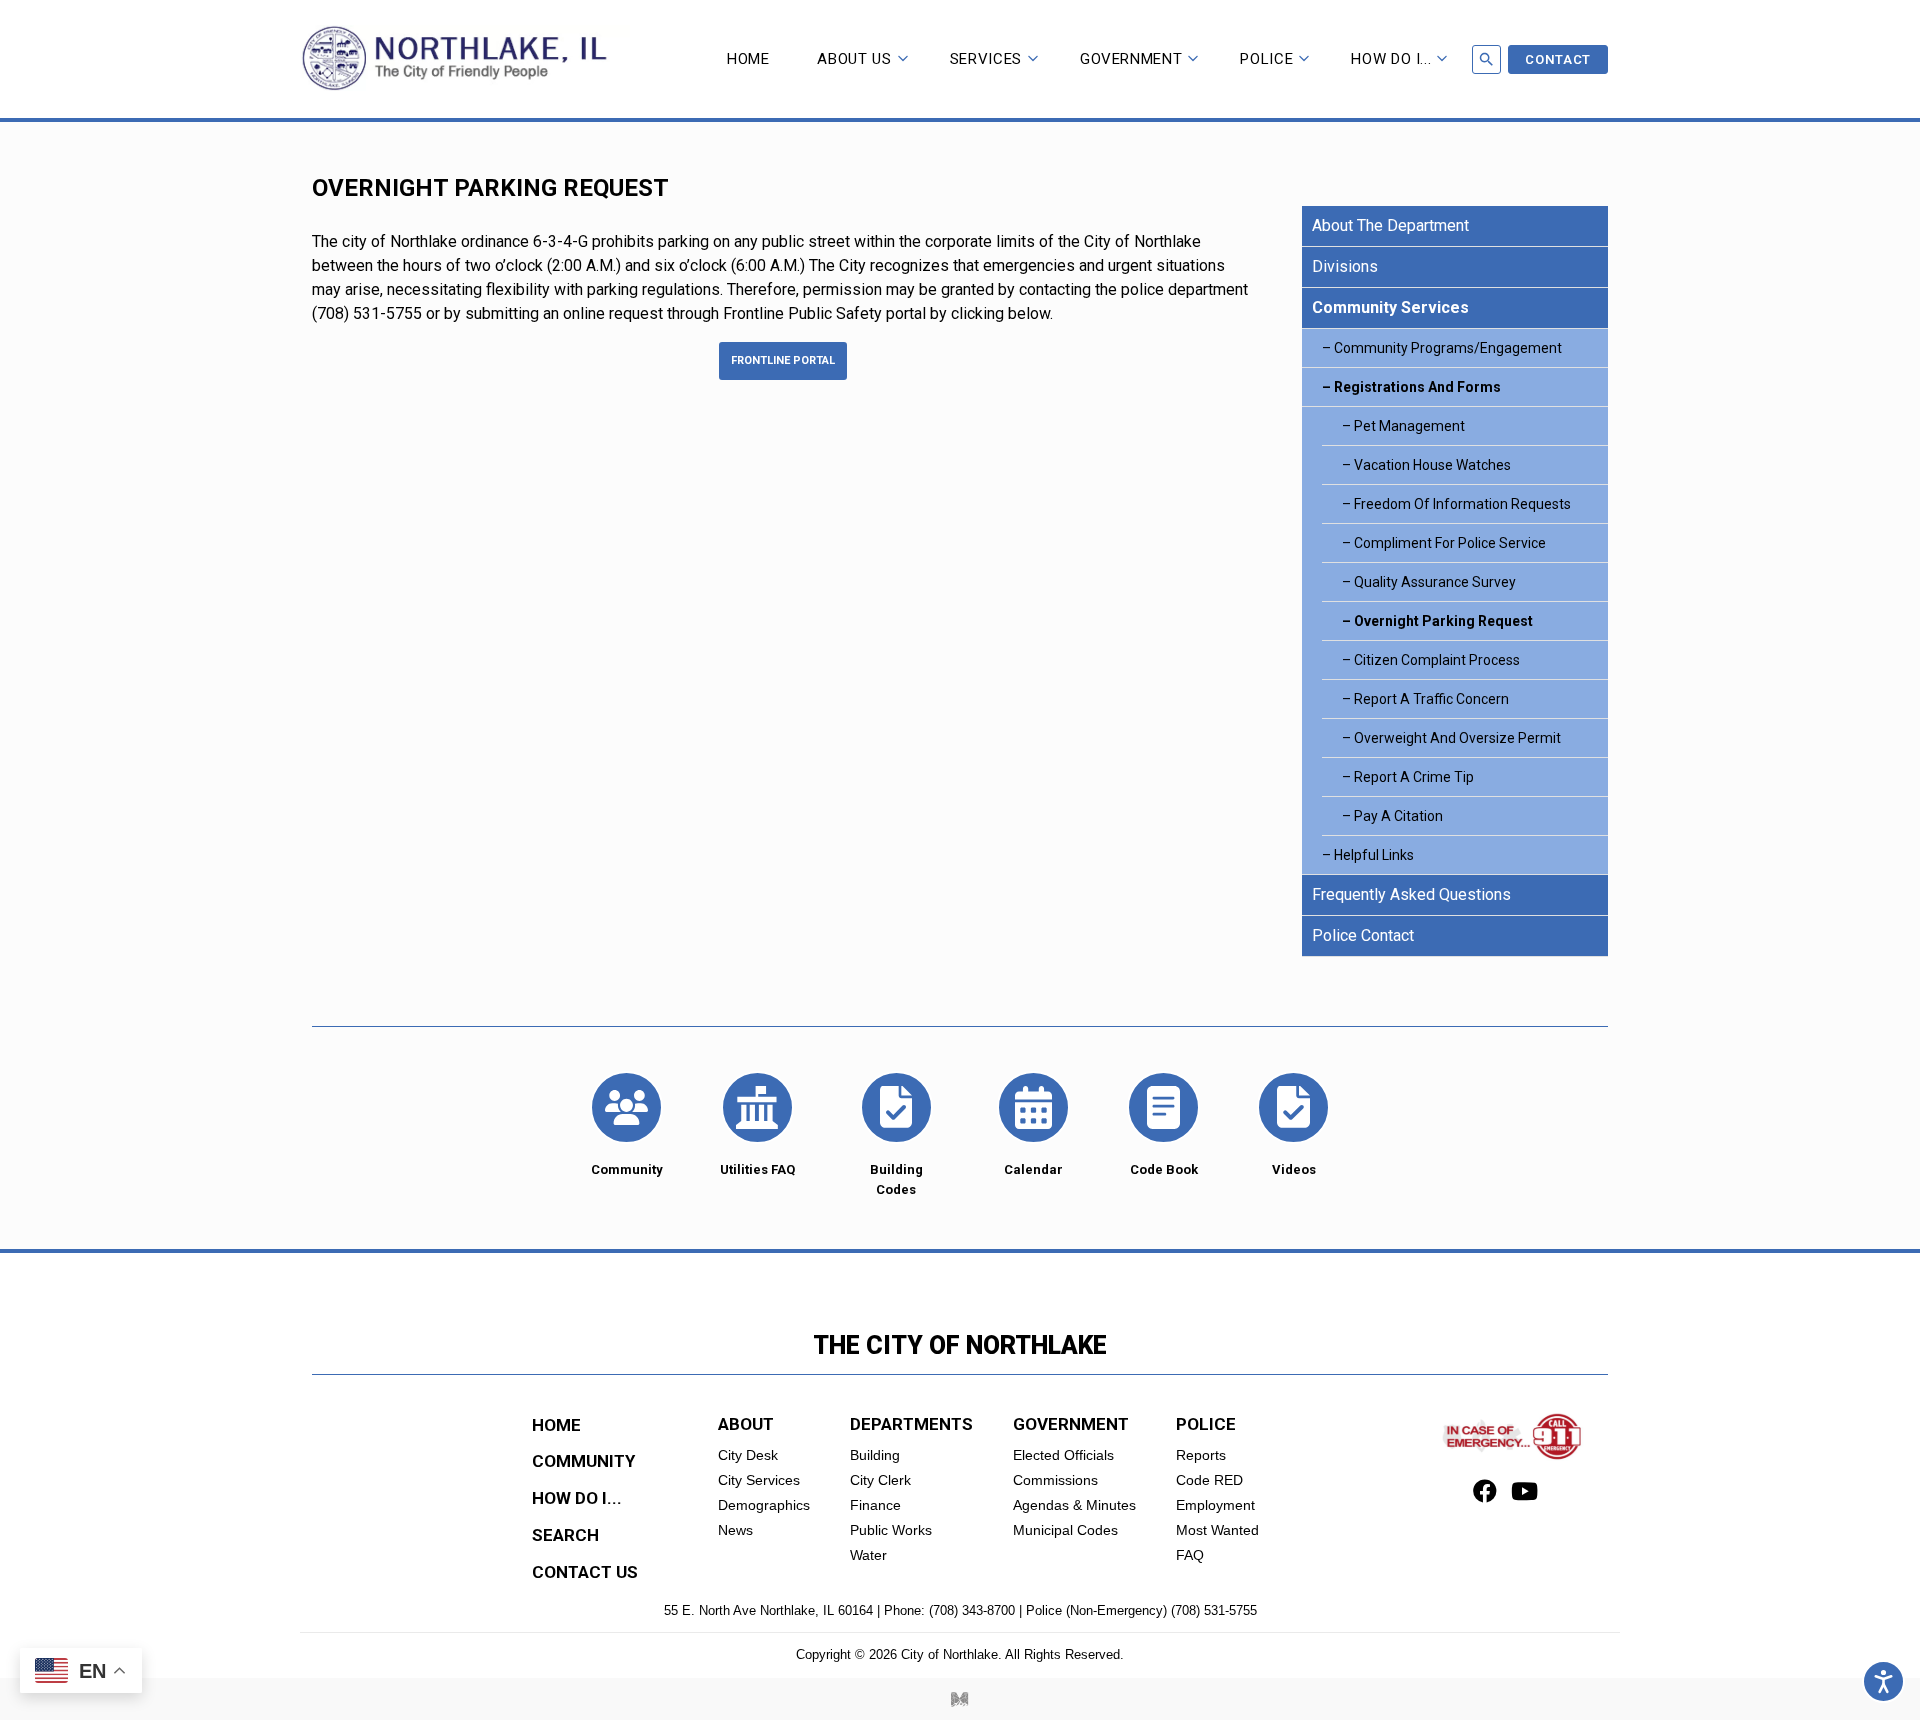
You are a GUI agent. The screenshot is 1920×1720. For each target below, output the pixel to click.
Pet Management (1409, 426)
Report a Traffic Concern (1431, 699)
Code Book (1164, 1169)
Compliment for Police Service (1450, 543)
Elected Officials (1063, 1455)
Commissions (1055, 1480)
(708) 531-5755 (1214, 1610)
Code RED (1209, 1480)
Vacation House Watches (1432, 465)
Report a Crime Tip (1414, 777)
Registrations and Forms (1417, 387)
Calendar (1033, 1169)
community (583, 1461)
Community (627, 1169)
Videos (1294, 1169)
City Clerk (880, 1480)
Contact (1558, 59)
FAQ (1190, 1555)
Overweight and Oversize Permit (1457, 738)
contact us (585, 1572)
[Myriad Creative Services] (960, 1699)
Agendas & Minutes (1074, 1505)
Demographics (764, 1505)
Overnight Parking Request (1443, 621)
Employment (1215, 1505)
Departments (911, 1424)
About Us (854, 59)
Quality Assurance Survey (1435, 582)
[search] (1486, 59)
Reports (1201, 1455)
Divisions (1345, 266)
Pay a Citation (1398, 816)
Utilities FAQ (757, 1169)
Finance (875, 1505)
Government (1131, 59)
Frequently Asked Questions (1411, 894)
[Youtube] (1524, 1494)
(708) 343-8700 (972, 1610)
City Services (759, 1480)
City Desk (748, 1455)
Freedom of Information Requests (1462, 504)
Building (875, 1455)
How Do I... (1391, 59)
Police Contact (1363, 935)
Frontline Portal (783, 360)
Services (986, 59)
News (735, 1530)
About (746, 1424)
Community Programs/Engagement (1448, 348)
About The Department (1390, 225)
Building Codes (896, 1179)
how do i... (577, 1498)
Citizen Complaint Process (1437, 660)
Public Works (891, 1530)
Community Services (1390, 307)
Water (868, 1555)
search (565, 1535)
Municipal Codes (1065, 1530)
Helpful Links (1374, 855)
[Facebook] (1485, 1494)
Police (1266, 59)
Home (748, 59)
